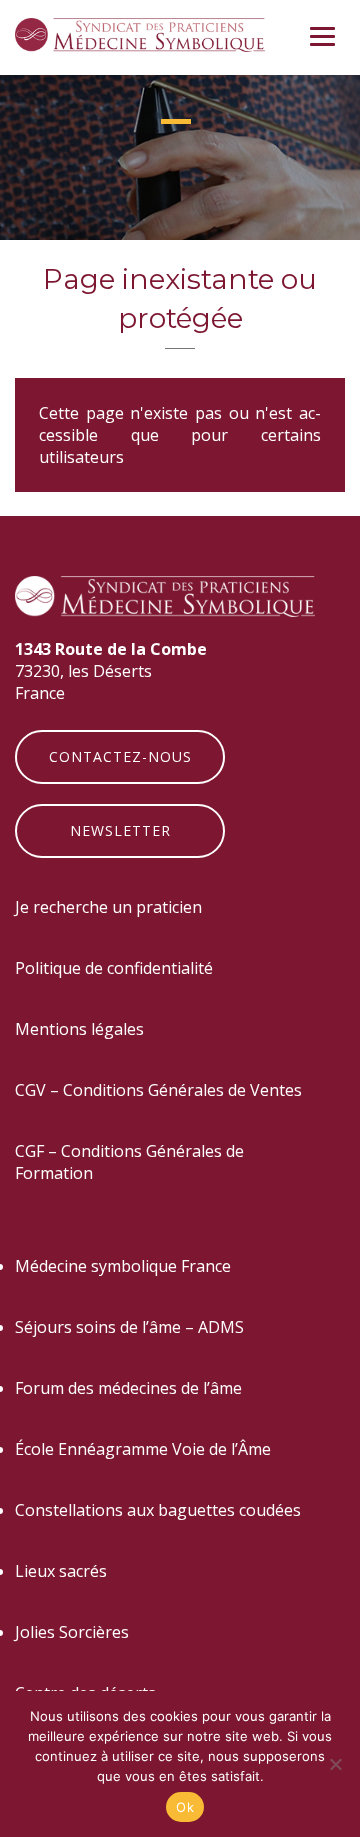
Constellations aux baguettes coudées (158, 1510)
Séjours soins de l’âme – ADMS (129, 1327)
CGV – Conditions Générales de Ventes (158, 1090)
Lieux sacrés (61, 1571)
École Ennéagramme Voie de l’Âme (143, 1449)
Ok (185, 1807)
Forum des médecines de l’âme (128, 1388)
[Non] (335, 1764)
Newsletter (120, 830)
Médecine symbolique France (123, 1266)
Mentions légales (79, 1029)
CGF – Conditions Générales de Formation (129, 1162)
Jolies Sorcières (72, 1632)
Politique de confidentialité (114, 968)
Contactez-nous (120, 756)
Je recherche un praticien (108, 907)
